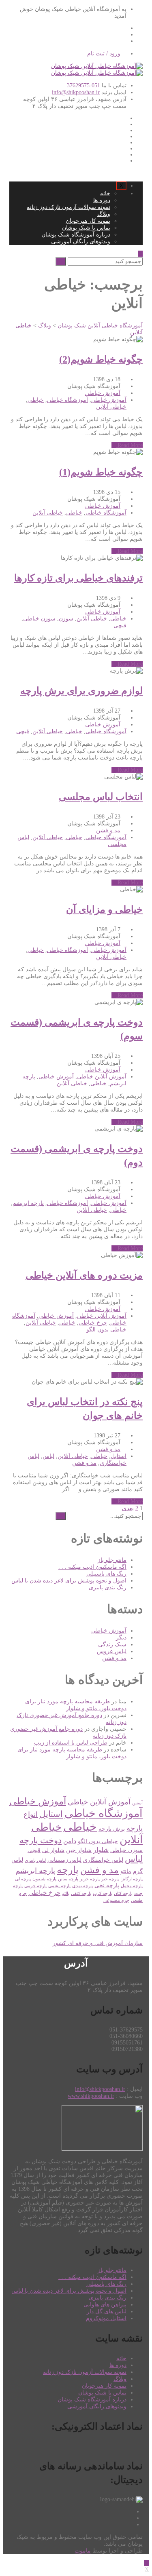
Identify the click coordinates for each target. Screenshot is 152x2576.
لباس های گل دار (107, 2311)
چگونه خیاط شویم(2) (101, 359)
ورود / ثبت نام (105, 54)
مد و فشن (108, 830)
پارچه (68, 1870)
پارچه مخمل (132, 1886)
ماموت (83, 2551)
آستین (137, 1803)
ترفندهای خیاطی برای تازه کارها (78, 578)
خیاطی (36, 400)
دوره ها (119, 124)
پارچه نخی (107, 1885)
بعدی (128, 1508)
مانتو (126, 1871)
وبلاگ (121, 136)
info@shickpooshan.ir (100, 2089)
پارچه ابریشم (28, 1203)
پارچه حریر (90, 1879)
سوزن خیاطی (39, 619)
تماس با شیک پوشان (106, 148)
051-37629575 (83, 85)
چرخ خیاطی (93, 1323)
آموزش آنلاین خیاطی (102, 1077)
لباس (48, 1456)
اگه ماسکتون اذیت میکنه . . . (92, 1567)
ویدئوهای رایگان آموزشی (102, 160)
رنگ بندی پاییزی (108, 1588)
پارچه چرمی (35, 1886)
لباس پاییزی (35, 1860)
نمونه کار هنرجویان (108, 142)
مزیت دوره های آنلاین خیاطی (84, 1275)
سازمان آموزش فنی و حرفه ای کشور (98, 1943)
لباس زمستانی (64, 1860)
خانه (122, 118)
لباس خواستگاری (103, 1860)
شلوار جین (79, 1850)
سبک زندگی (112, 1645)
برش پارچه (112, 1829)
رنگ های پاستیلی (106, 1574)
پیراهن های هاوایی (105, 2305)
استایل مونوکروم (106, 2318)
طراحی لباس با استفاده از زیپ (71, 1743)
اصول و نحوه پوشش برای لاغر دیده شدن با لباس (69, 1581)
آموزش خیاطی (103, 393)
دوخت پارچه (41, 1840)
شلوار (101, 1850)
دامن (70, 1841)
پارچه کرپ (103, 1893)
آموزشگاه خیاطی (67, 400)
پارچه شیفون (44, 1879)
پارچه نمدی (82, 1886)
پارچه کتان (123, 1893)
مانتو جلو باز (112, 1560)
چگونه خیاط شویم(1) (101, 472)
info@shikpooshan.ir (76, 92)
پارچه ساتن (68, 1879)
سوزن (66, 619)
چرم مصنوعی (116, 1900)
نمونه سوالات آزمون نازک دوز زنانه (92, 130)
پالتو (66, 1893)
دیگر (121, 1638)
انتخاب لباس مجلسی (101, 797)
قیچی (120, 626)
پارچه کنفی (81, 1893)
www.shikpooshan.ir (91, 2096)
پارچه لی (23, 1879)
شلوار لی (53, 1850)
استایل (119, 1456)
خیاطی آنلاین (111, 407)
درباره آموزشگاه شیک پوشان (97, 154)
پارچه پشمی (59, 1886)
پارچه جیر (110, 1879)
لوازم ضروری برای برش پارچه (81, 691)
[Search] (61, 261)
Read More (129, 445)
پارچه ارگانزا (132, 1879)
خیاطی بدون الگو (106, 1330)
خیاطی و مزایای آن (104, 909)
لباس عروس (112, 1651)
